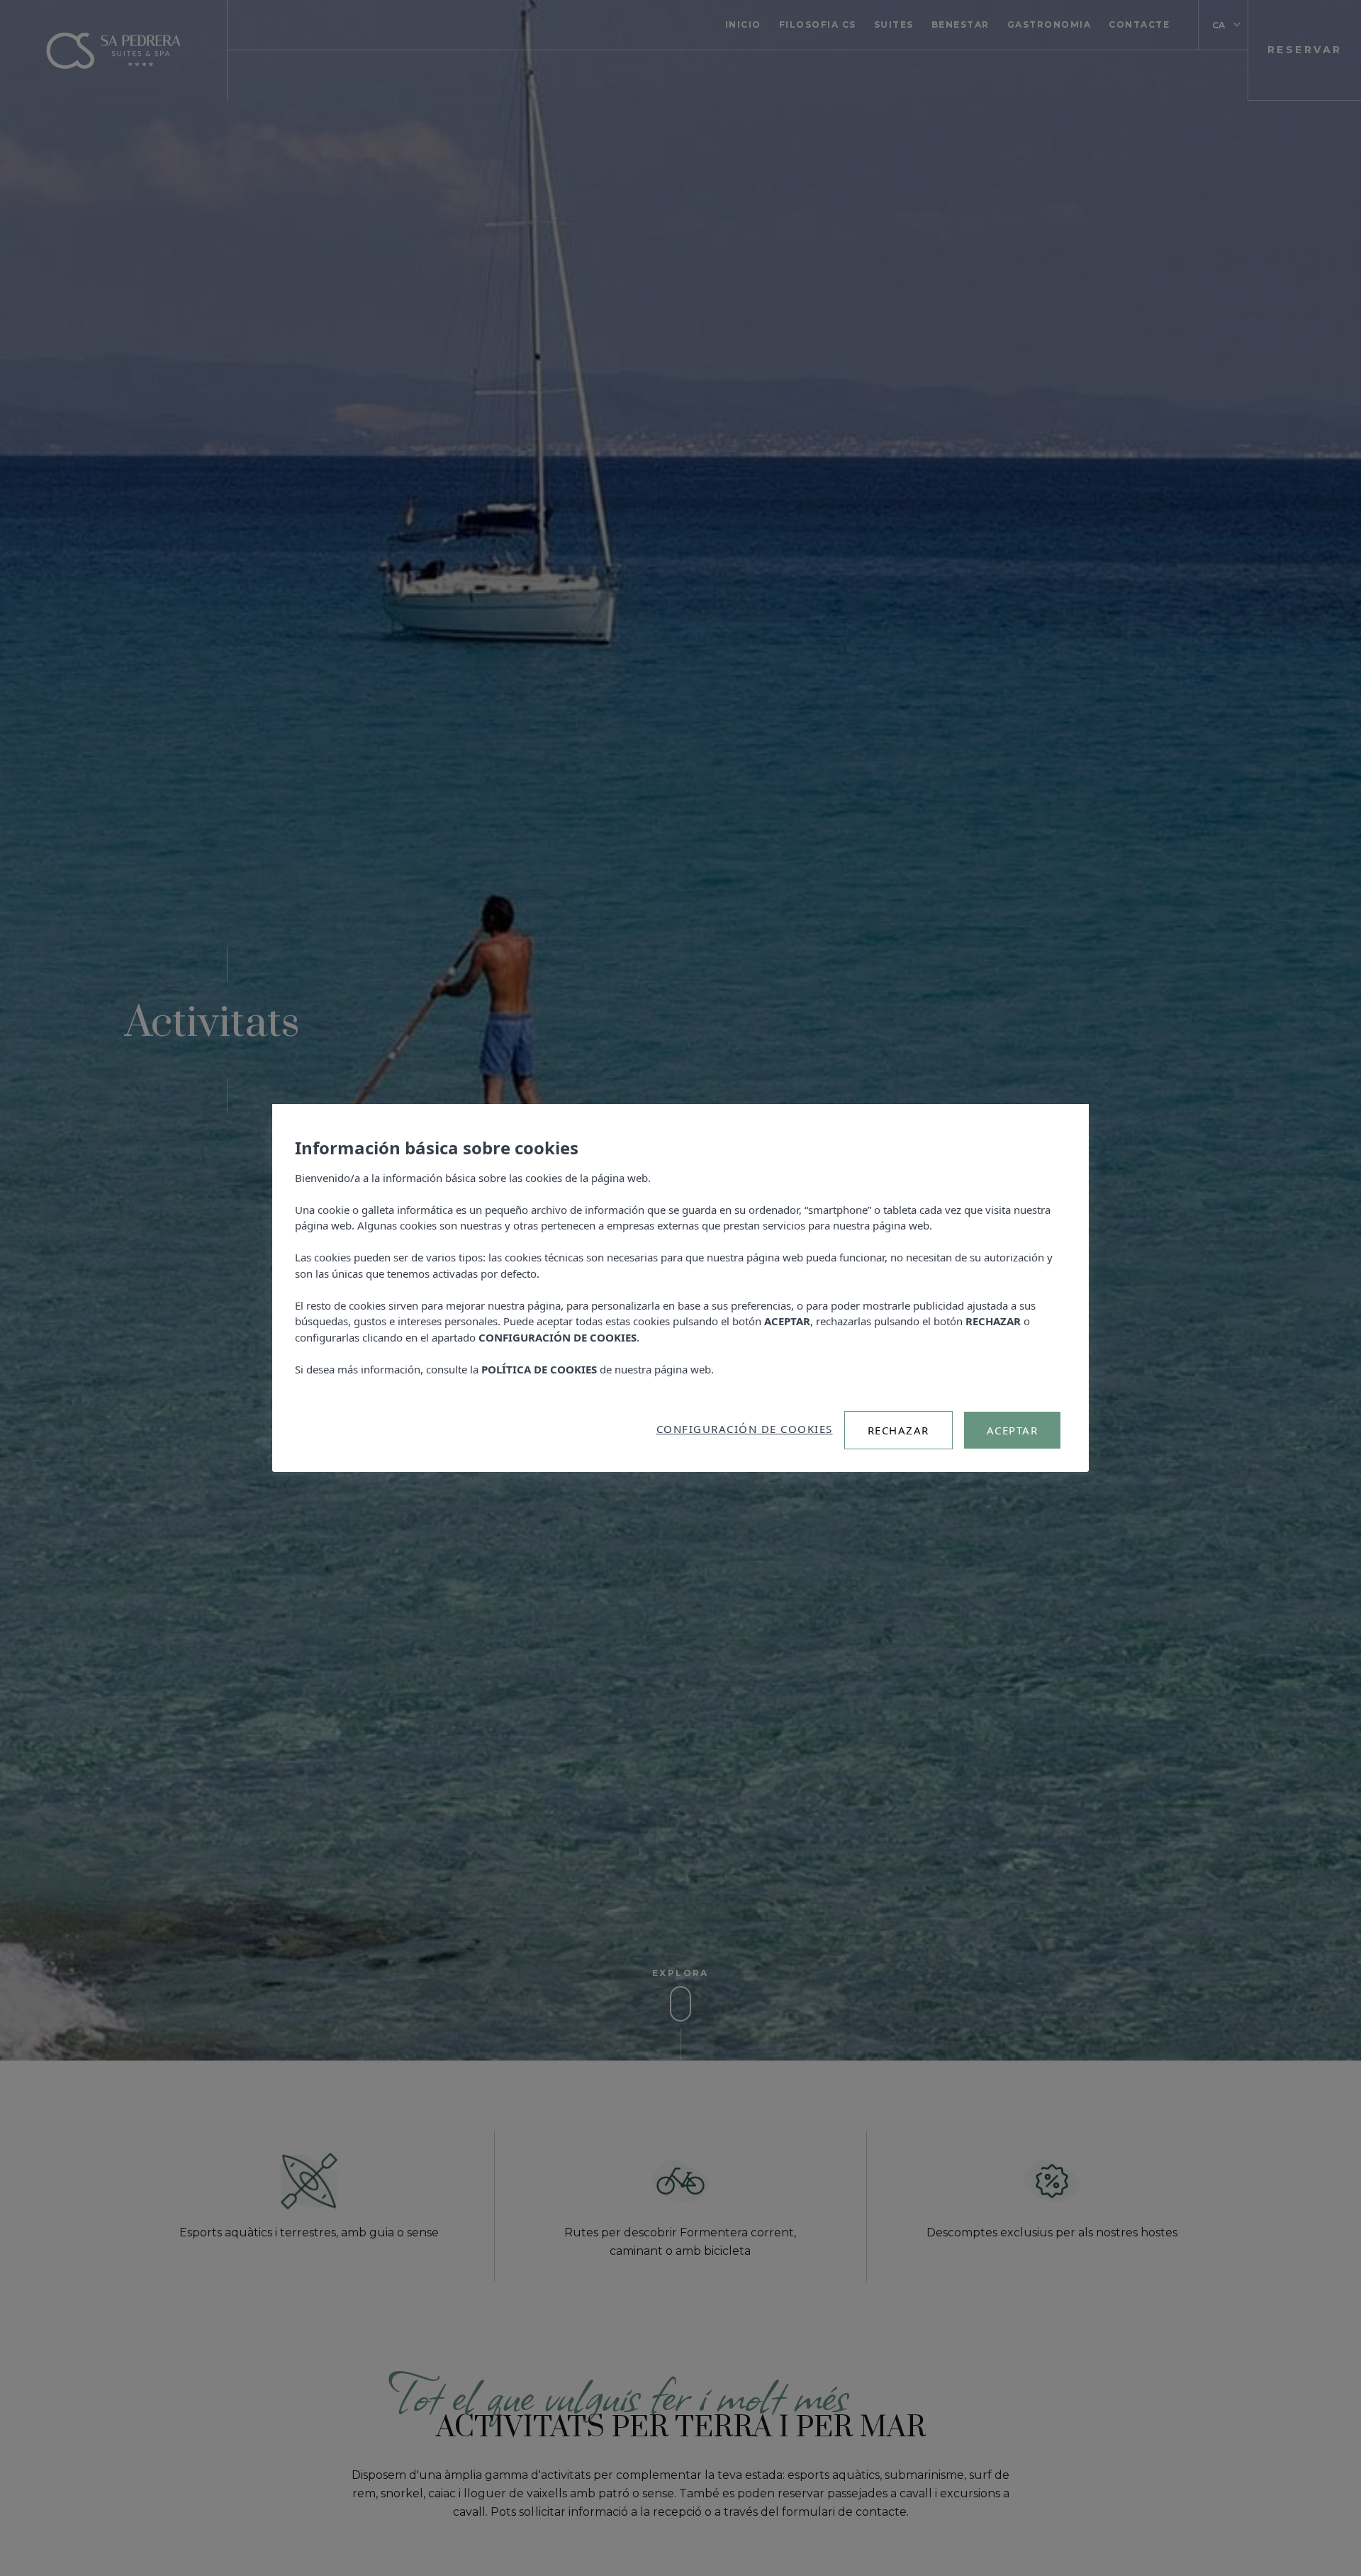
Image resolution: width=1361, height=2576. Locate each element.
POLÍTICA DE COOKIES (539, 1369)
